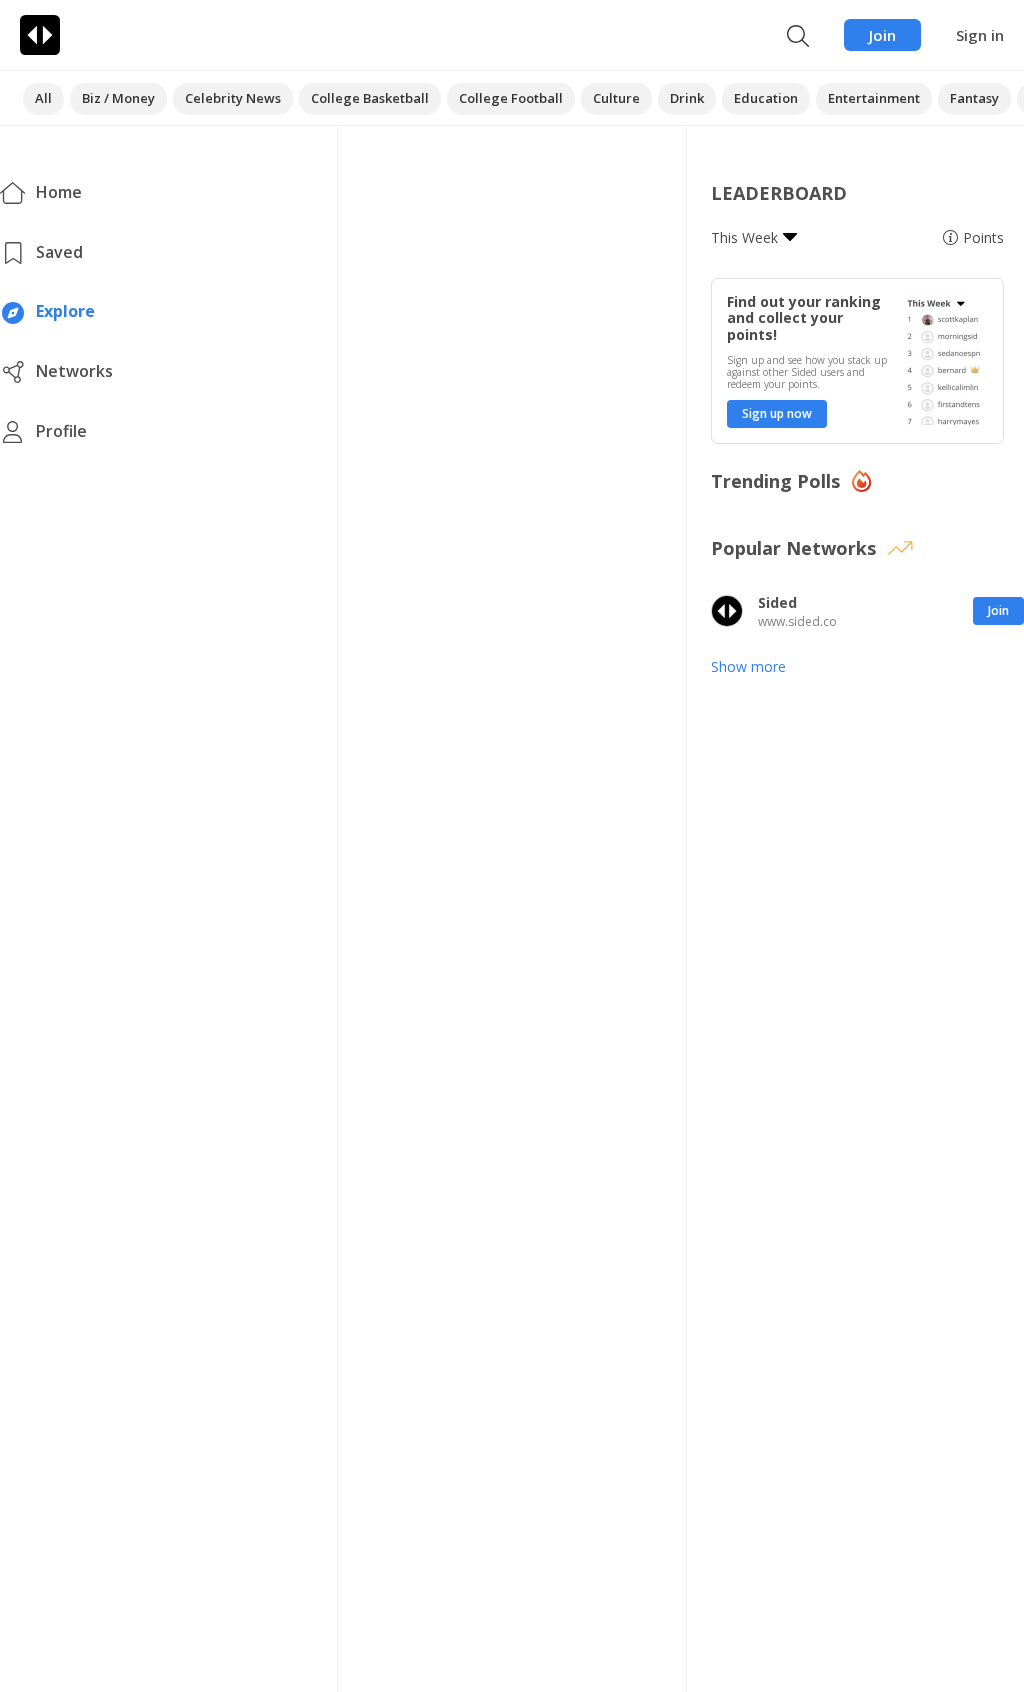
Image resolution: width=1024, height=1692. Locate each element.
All (43, 98)
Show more (748, 666)
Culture (616, 98)
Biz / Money (118, 98)
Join (882, 35)
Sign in (980, 35)
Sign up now (777, 413)
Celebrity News (233, 98)
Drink (687, 98)
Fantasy (974, 98)
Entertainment (874, 98)
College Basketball (370, 98)
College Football (511, 98)
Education (766, 98)
